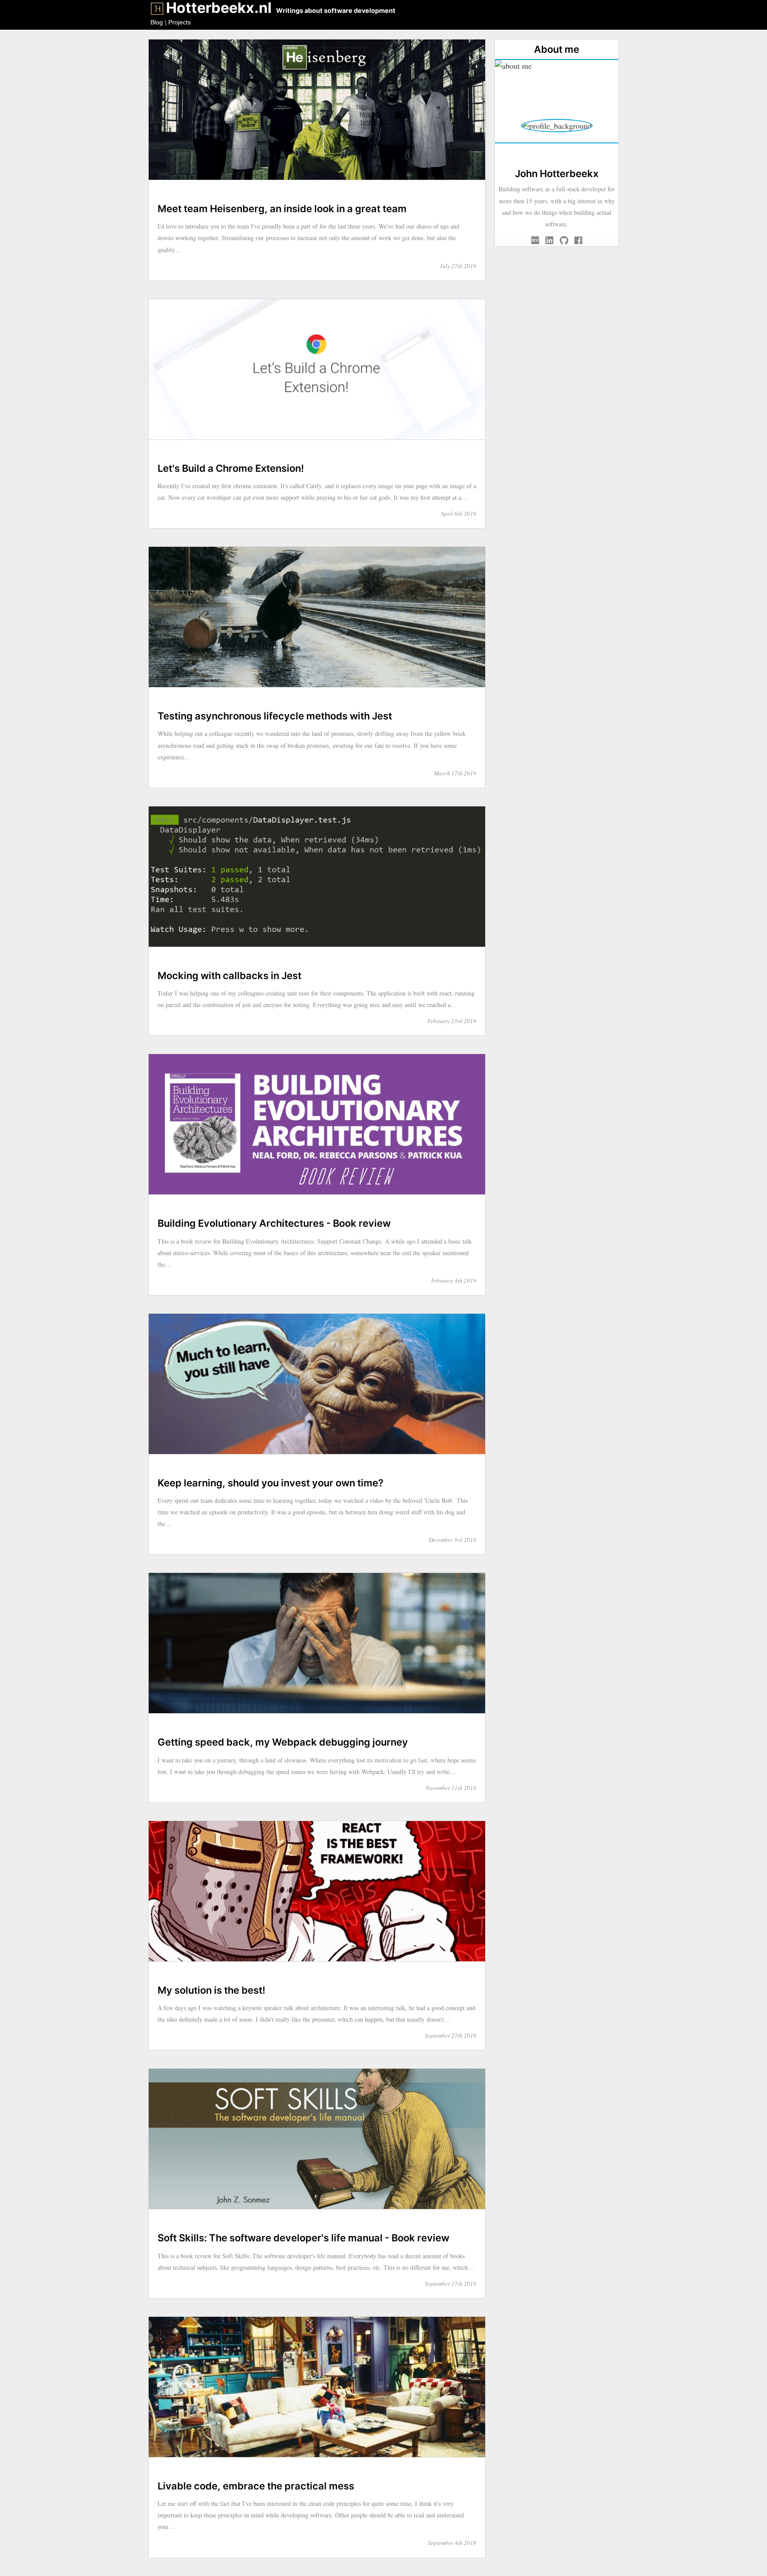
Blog (157, 22)
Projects (180, 22)
